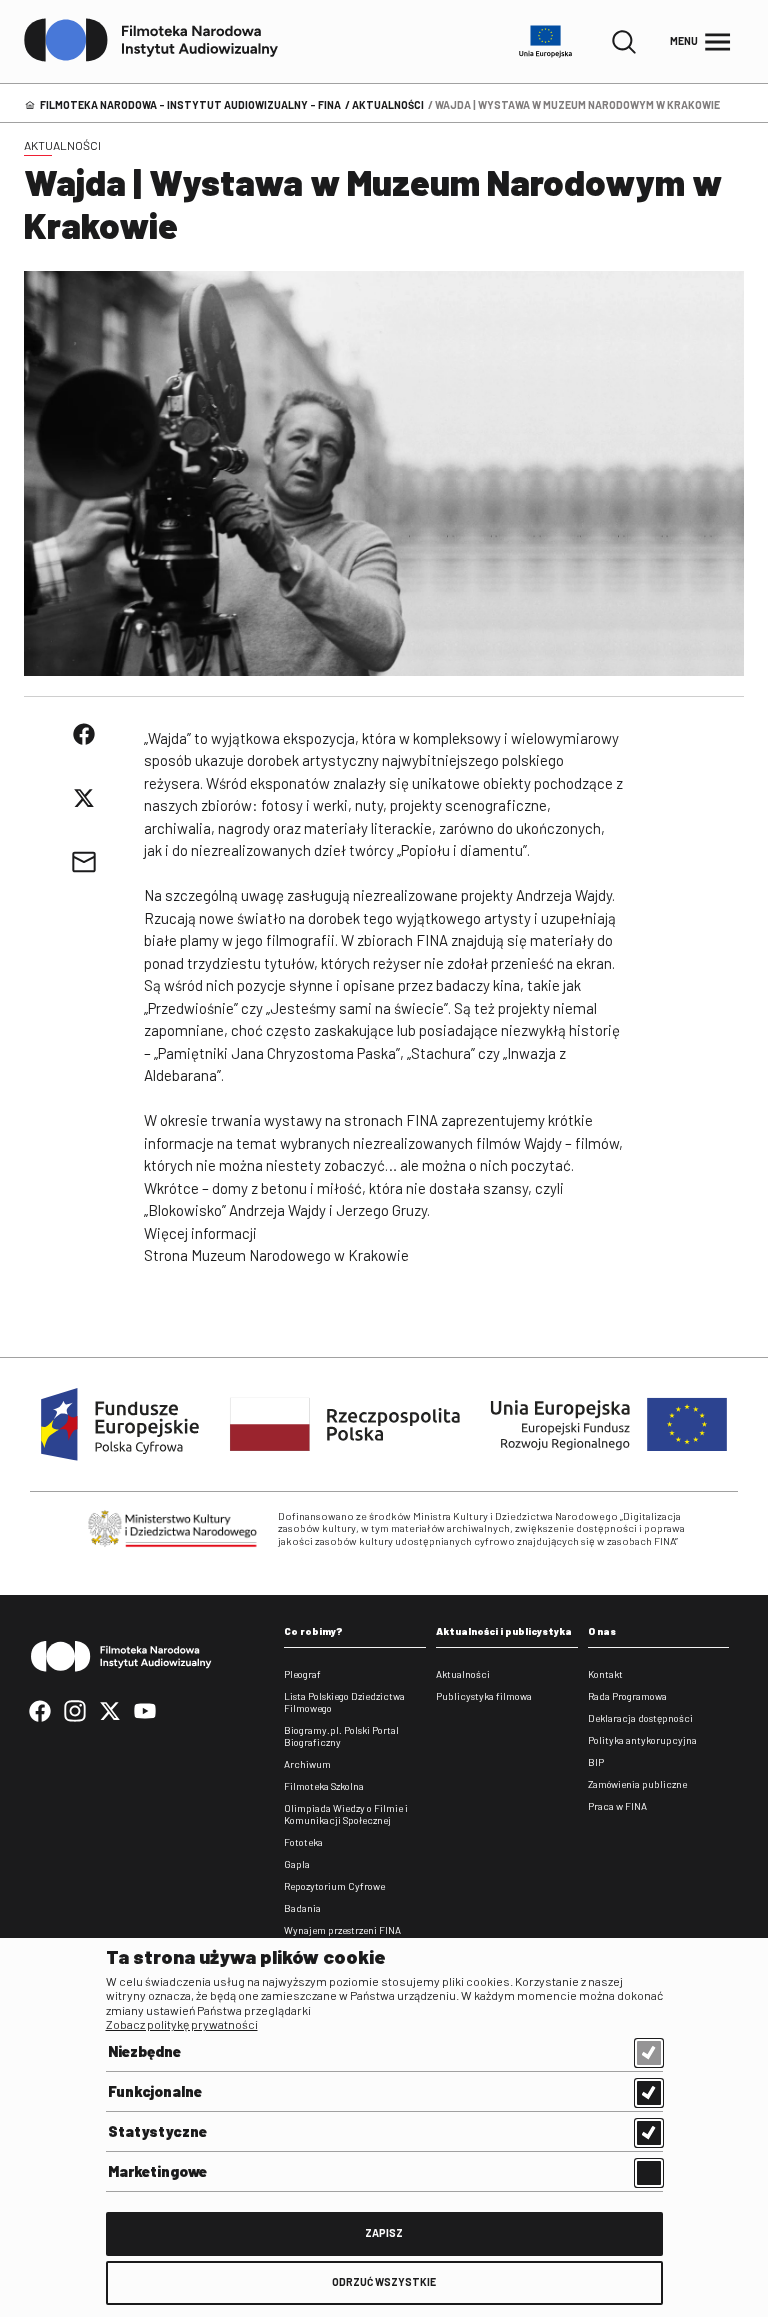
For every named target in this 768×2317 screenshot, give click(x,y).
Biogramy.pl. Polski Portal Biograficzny (341, 1736)
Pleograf (302, 1674)
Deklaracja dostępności (640, 1718)
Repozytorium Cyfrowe (334, 1886)
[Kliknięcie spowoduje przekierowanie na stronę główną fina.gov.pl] (151, 41)
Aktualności (388, 104)
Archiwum (307, 1764)
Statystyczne (157, 2131)
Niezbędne (144, 2051)
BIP (596, 1762)
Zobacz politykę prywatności (182, 2024)
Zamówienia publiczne (637, 1784)
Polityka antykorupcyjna (642, 1740)
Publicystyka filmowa (484, 1696)
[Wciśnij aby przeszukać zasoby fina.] (624, 42)
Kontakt (605, 1674)
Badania (302, 1908)
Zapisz (384, 2232)
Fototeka (303, 1842)
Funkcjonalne (155, 2091)
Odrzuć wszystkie (384, 2281)
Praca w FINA (617, 1806)
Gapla (297, 1864)
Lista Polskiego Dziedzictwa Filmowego (344, 1702)
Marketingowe (157, 2171)
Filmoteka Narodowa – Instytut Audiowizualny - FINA (190, 104)
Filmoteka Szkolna (324, 1786)
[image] (384, 473)
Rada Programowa (627, 1696)
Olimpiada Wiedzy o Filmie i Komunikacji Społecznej (346, 1814)
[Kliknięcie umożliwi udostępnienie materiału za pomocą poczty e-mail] (84, 862)
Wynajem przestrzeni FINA (342, 1930)
